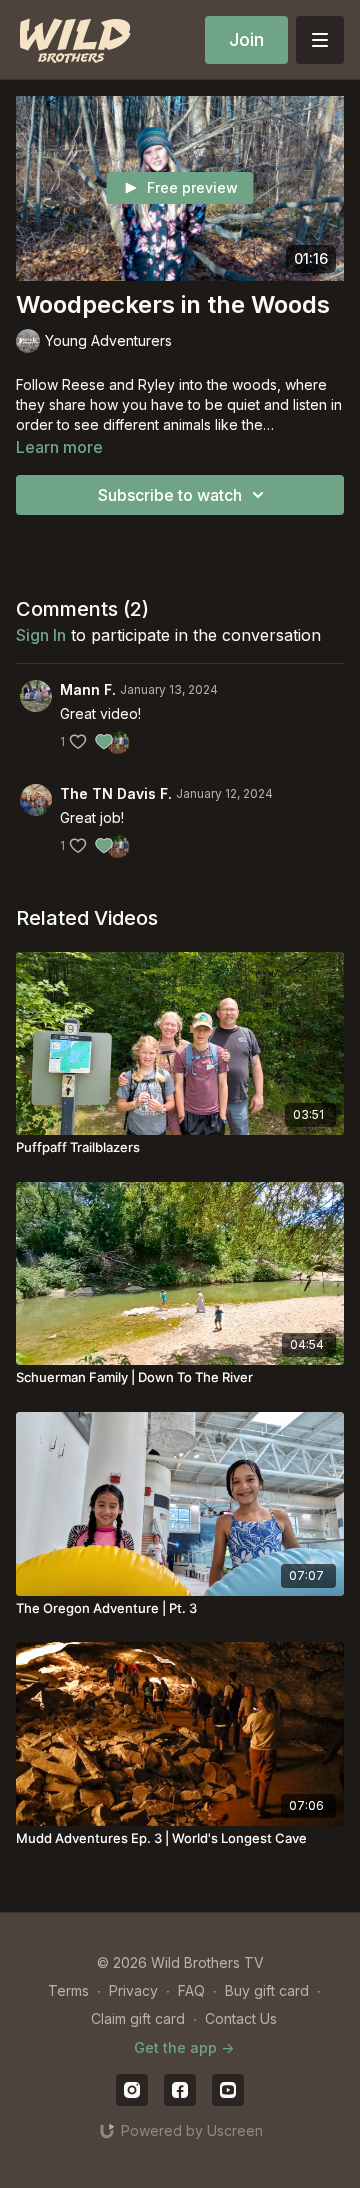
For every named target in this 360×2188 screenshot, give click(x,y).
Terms (68, 1990)
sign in (41, 635)
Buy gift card (267, 1990)
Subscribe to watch (170, 495)
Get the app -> (184, 2047)
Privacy (133, 1990)
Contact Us (241, 2018)
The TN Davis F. (116, 793)
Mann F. (88, 689)
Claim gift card (138, 2018)
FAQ (191, 1990)
